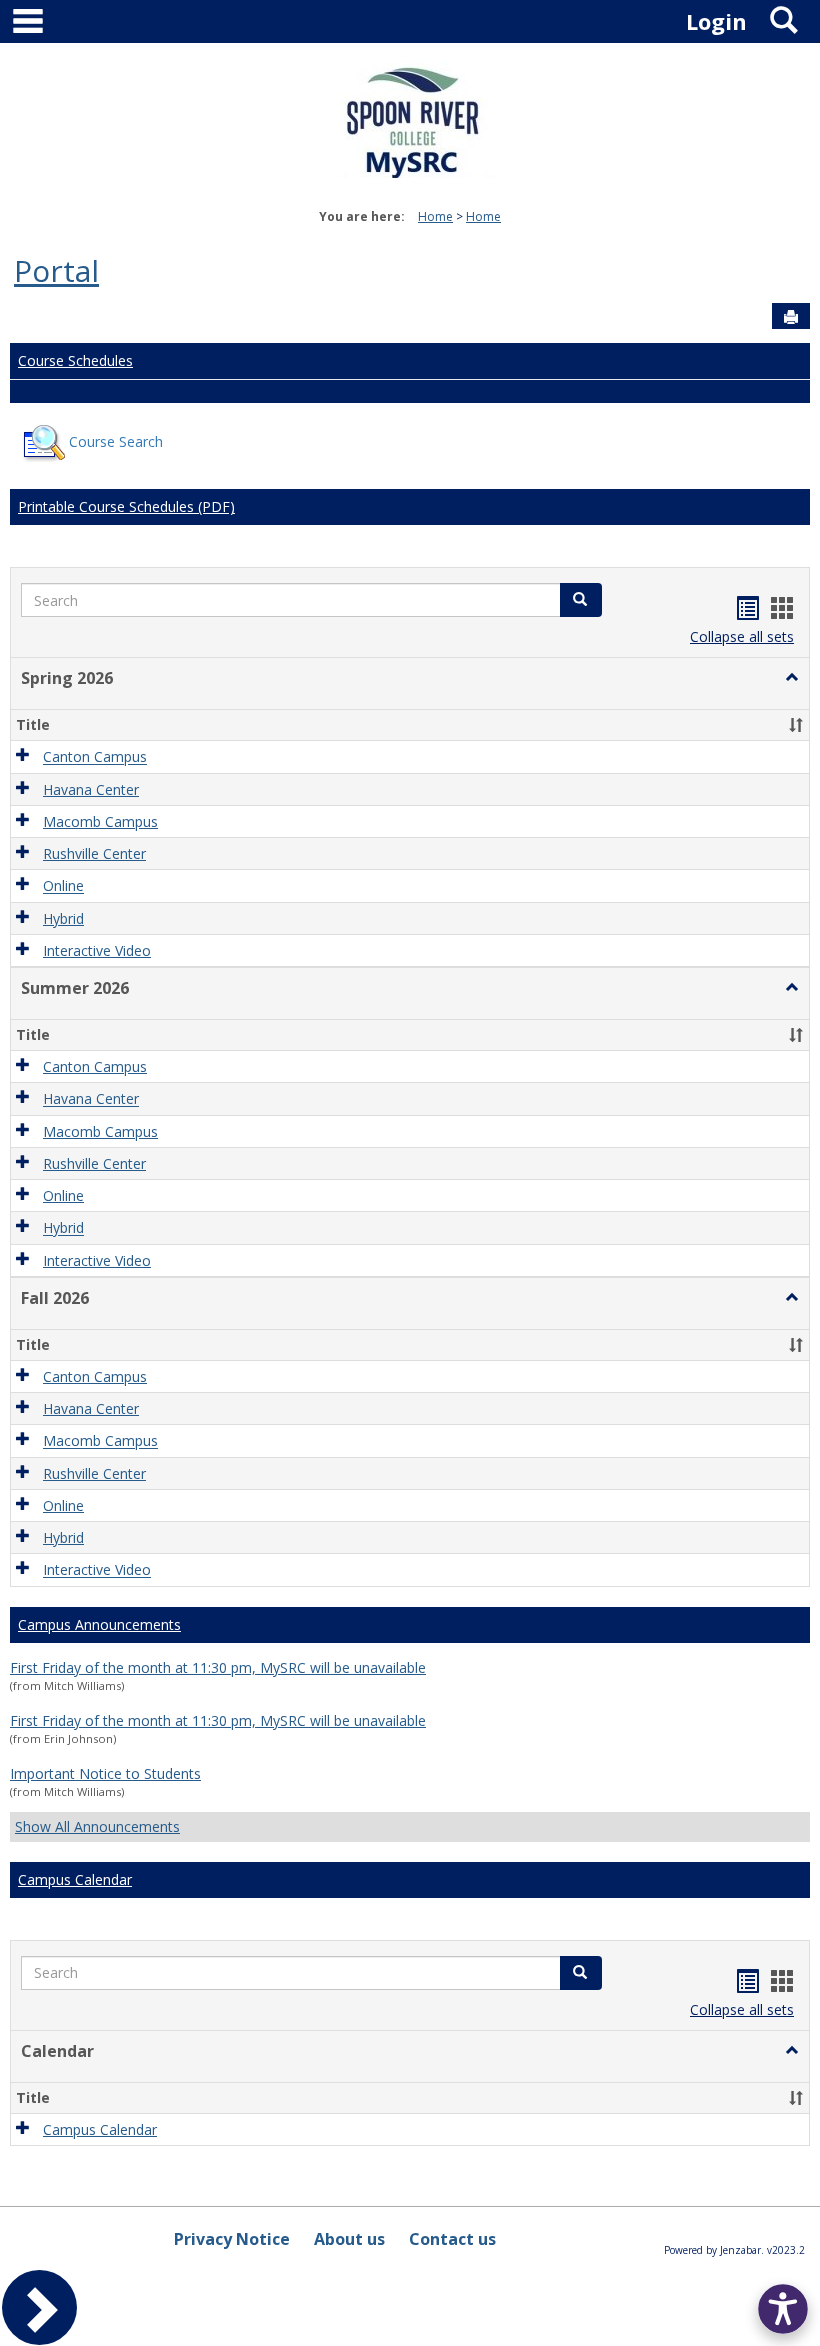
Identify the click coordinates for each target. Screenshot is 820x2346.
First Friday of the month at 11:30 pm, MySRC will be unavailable (218, 1667)
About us (349, 2239)
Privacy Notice (232, 2239)
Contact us (452, 2239)
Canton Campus (95, 757)
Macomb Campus (100, 821)
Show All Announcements (97, 1826)
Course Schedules (75, 360)
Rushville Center (94, 853)
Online (63, 886)
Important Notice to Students (105, 1773)
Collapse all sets (742, 636)
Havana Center (91, 789)
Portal (56, 270)
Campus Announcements (99, 1624)
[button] (792, 678)
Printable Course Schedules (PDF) (126, 506)
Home (435, 216)
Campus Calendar (75, 1879)
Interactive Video (97, 950)
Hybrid (63, 918)
